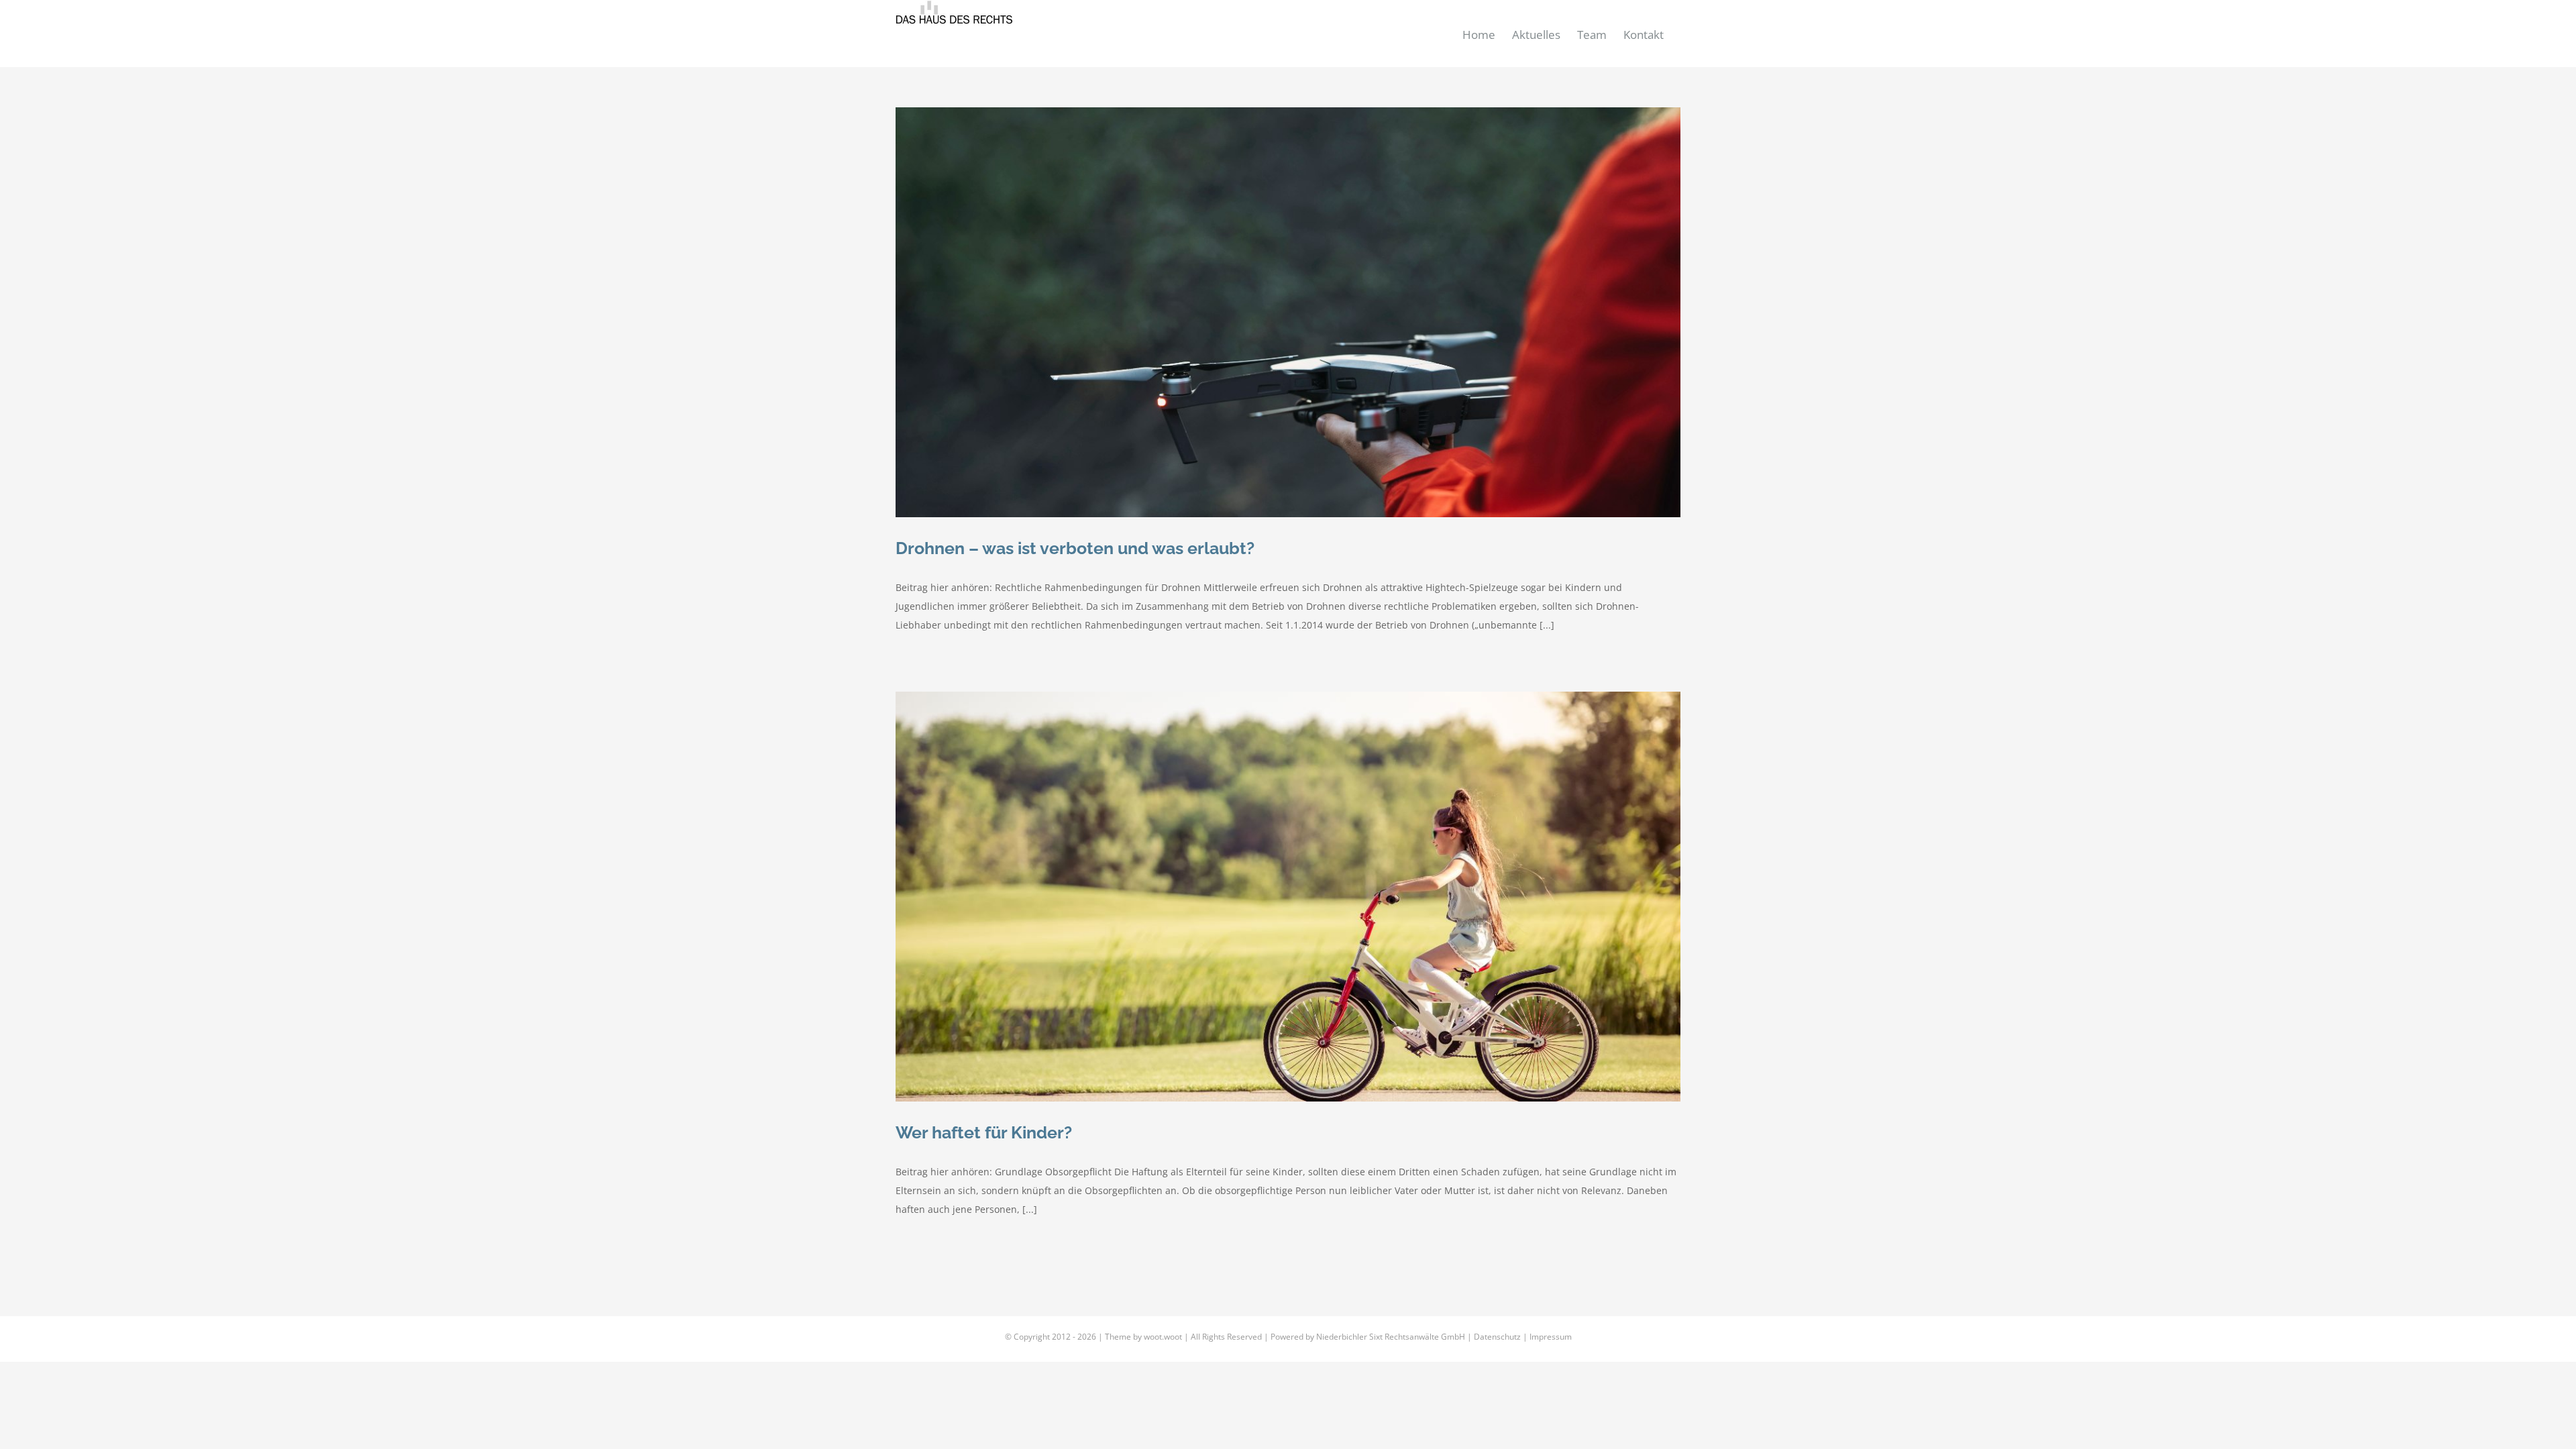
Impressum (1551, 1337)
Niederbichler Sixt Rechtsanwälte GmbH (1391, 1337)
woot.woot (1163, 1337)
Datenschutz (1497, 1337)
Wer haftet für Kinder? (984, 1132)
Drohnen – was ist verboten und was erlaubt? (1075, 548)
